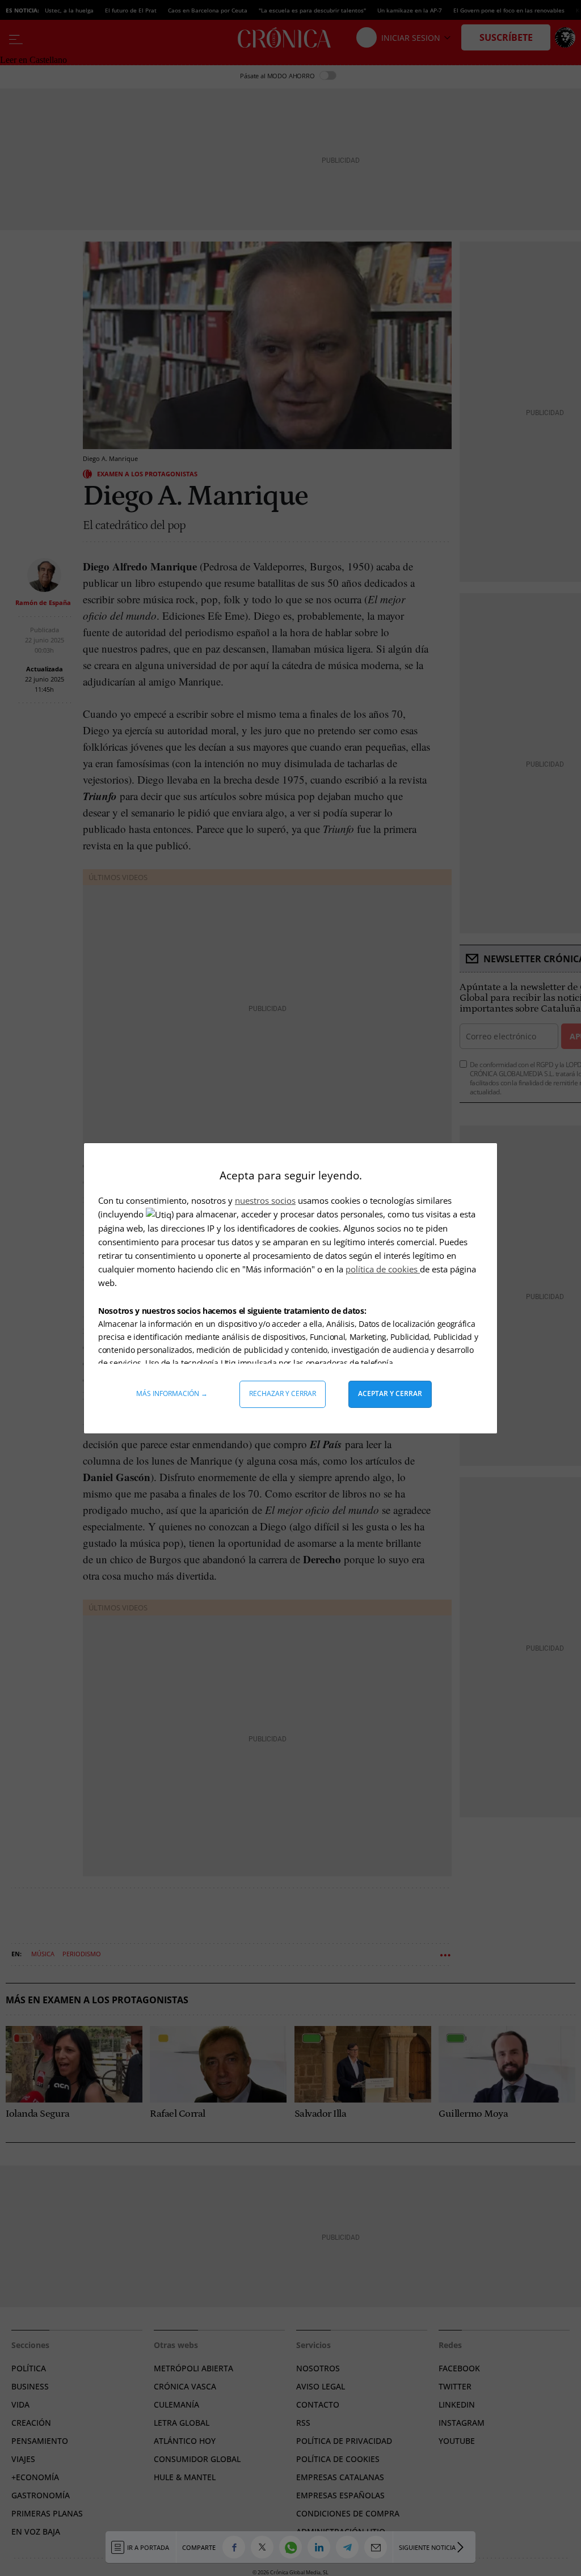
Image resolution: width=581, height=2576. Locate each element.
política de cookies (383, 1269)
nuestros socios (265, 1200)
